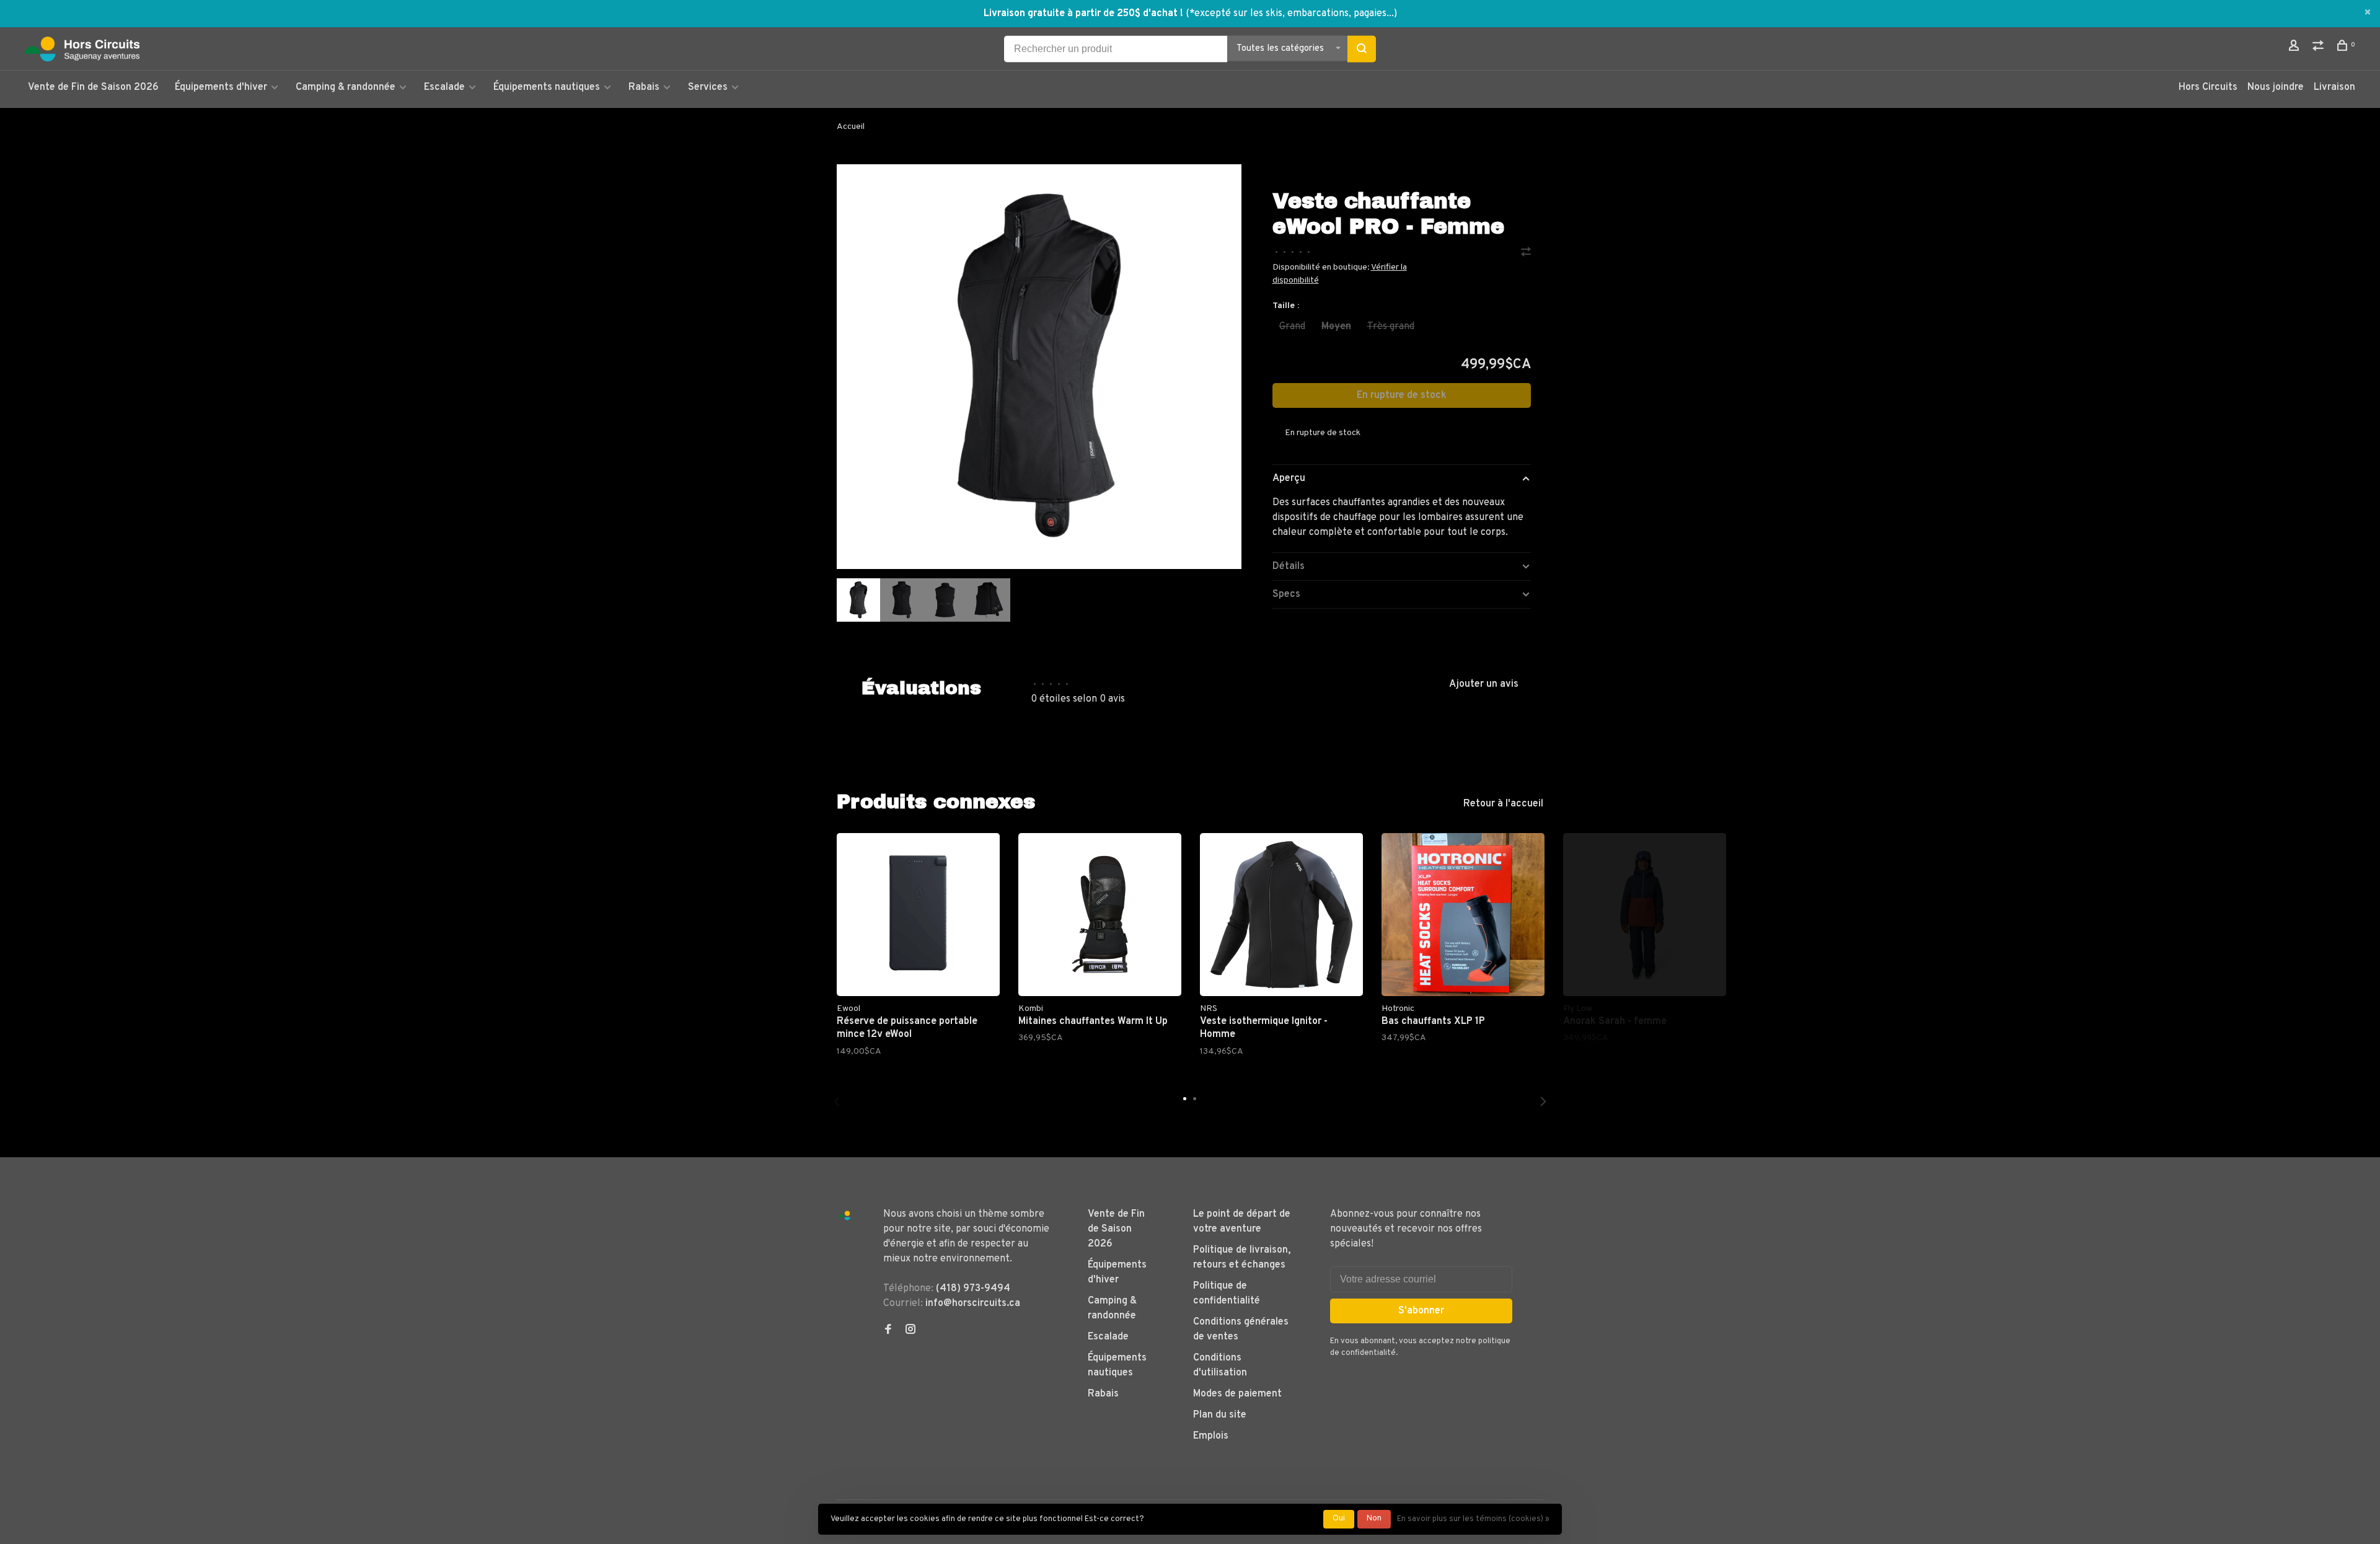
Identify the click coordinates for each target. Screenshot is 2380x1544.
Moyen (1336, 327)
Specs (1286, 594)
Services (708, 87)
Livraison (2334, 87)
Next (1543, 1101)
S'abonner (1421, 1311)
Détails (1289, 567)
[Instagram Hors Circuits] (910, 1331)
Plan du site (1220, 1415)
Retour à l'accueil (1503, 804)
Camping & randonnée (346, 87)
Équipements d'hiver (221, 87)
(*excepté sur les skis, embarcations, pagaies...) (1291, 14)
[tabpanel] (1039, 367)
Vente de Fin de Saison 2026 (93, 87)
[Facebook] (888, 1331)
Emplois (1211, 1436)
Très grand (1391, 327)
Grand (1292, 327)
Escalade (444, 87)
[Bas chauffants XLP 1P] (1463, 915)
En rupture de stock (1402, 395)
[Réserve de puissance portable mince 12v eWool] (918, 915)
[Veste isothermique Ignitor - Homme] (1281, 915)
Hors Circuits (2208, 87)
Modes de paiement (1237, 1394)
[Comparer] (2320, 48)
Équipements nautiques (547, 87)
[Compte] (2295, 48)
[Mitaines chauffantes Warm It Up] (1100, 915)
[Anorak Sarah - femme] (1645, 915)
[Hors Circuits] (844, 1216)
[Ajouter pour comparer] (1526, 254)
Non (1374, 1519)
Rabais (645, 87)
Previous (837, 1101)
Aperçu (1289, 479)
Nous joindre (2276, 87)
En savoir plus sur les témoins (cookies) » (1473, 1519)
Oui (1339, 1519)
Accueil (851, 127)
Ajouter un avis (1484, 684)
